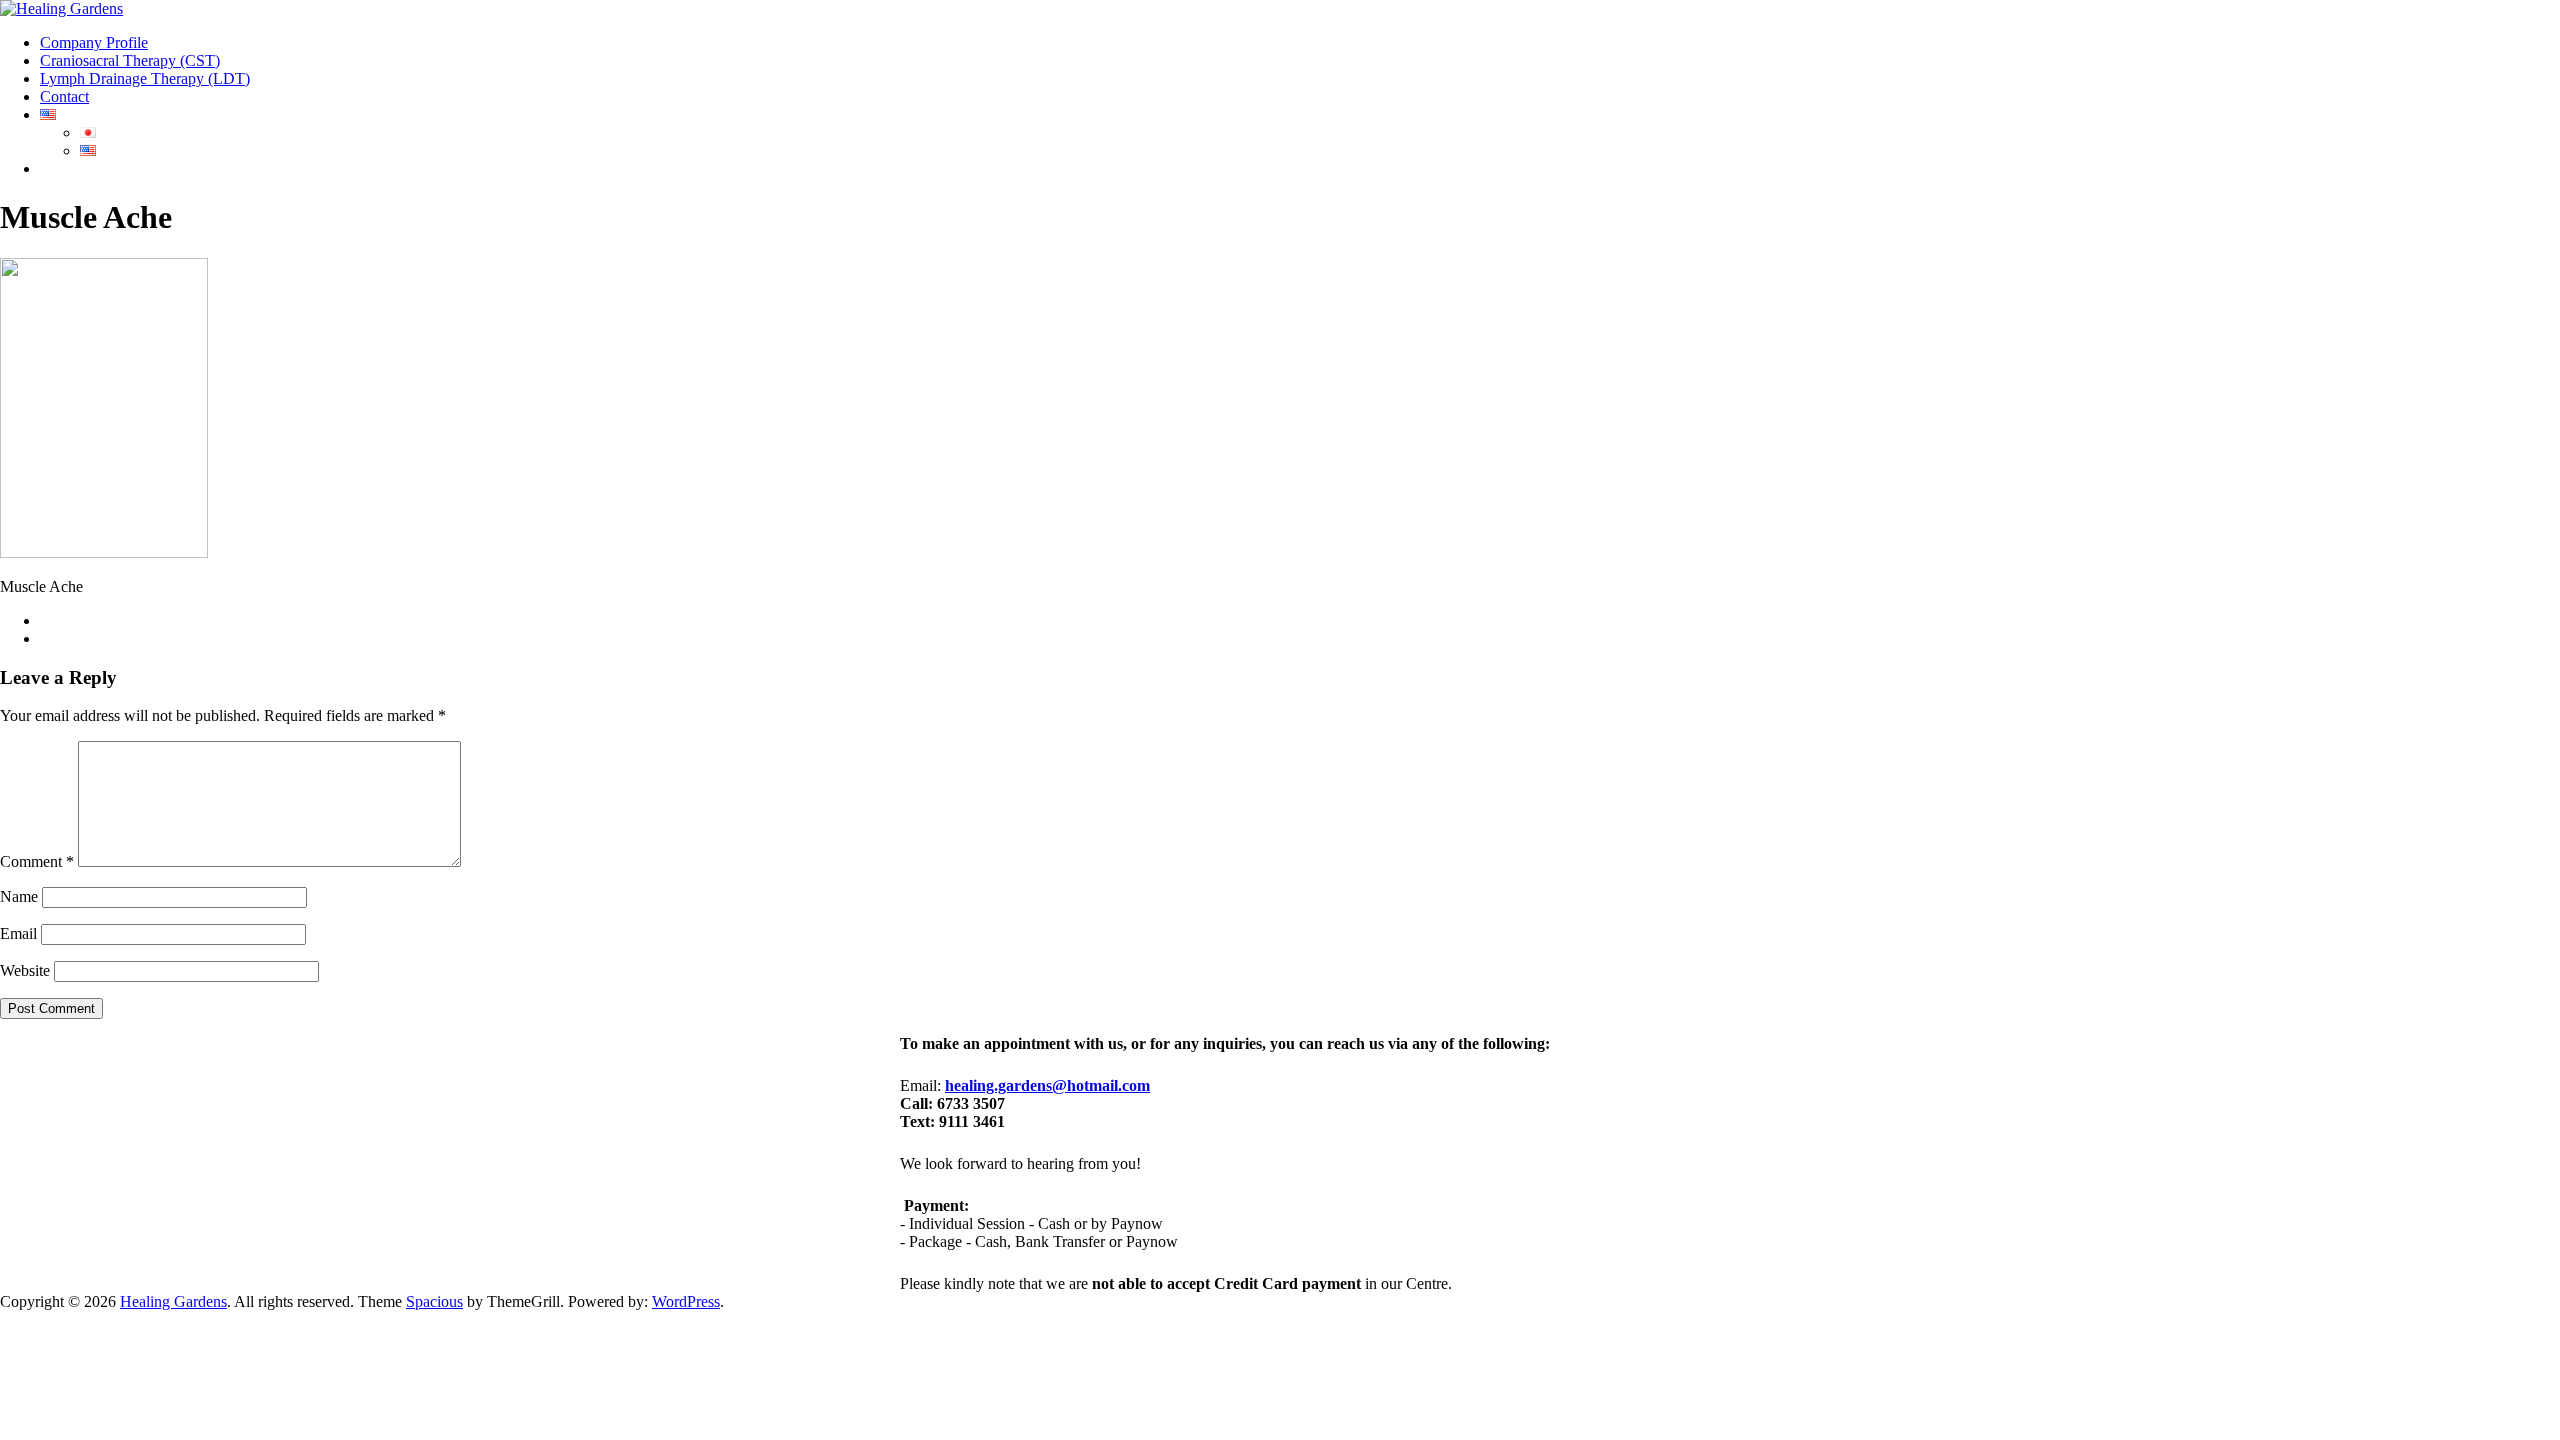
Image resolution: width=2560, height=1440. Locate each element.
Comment (37, 861)
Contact (64, 96)
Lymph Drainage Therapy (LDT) (145, 78)
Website (25, 970)
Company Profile (94, 42)
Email (18, 933)
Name (19, 896)
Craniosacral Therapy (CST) (130, 60)
